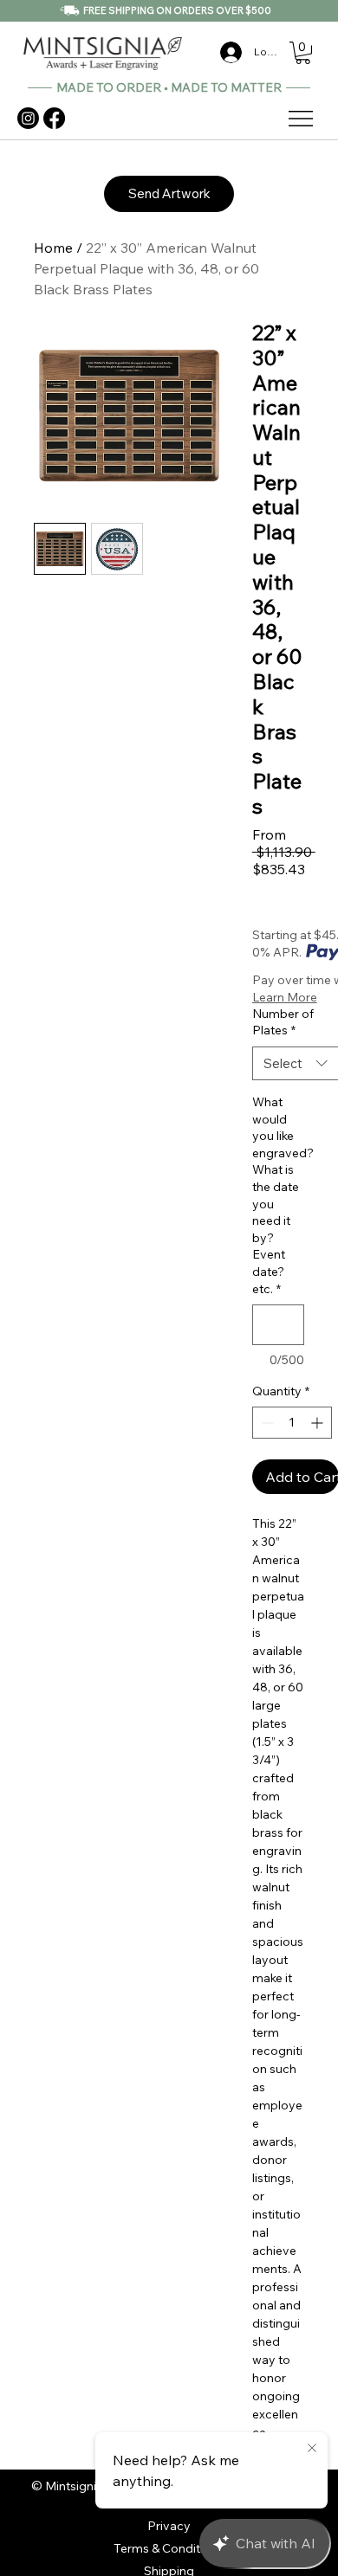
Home (53, 248)
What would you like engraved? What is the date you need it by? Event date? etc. (278, 1195)
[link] (303, 53)
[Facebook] (54, 118)
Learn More (285, 997)
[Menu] (302, 119)
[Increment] (318, 1423)
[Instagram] (28, 118)
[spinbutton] (292, 1423)
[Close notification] (312, 2449)
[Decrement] (266, 1423)
